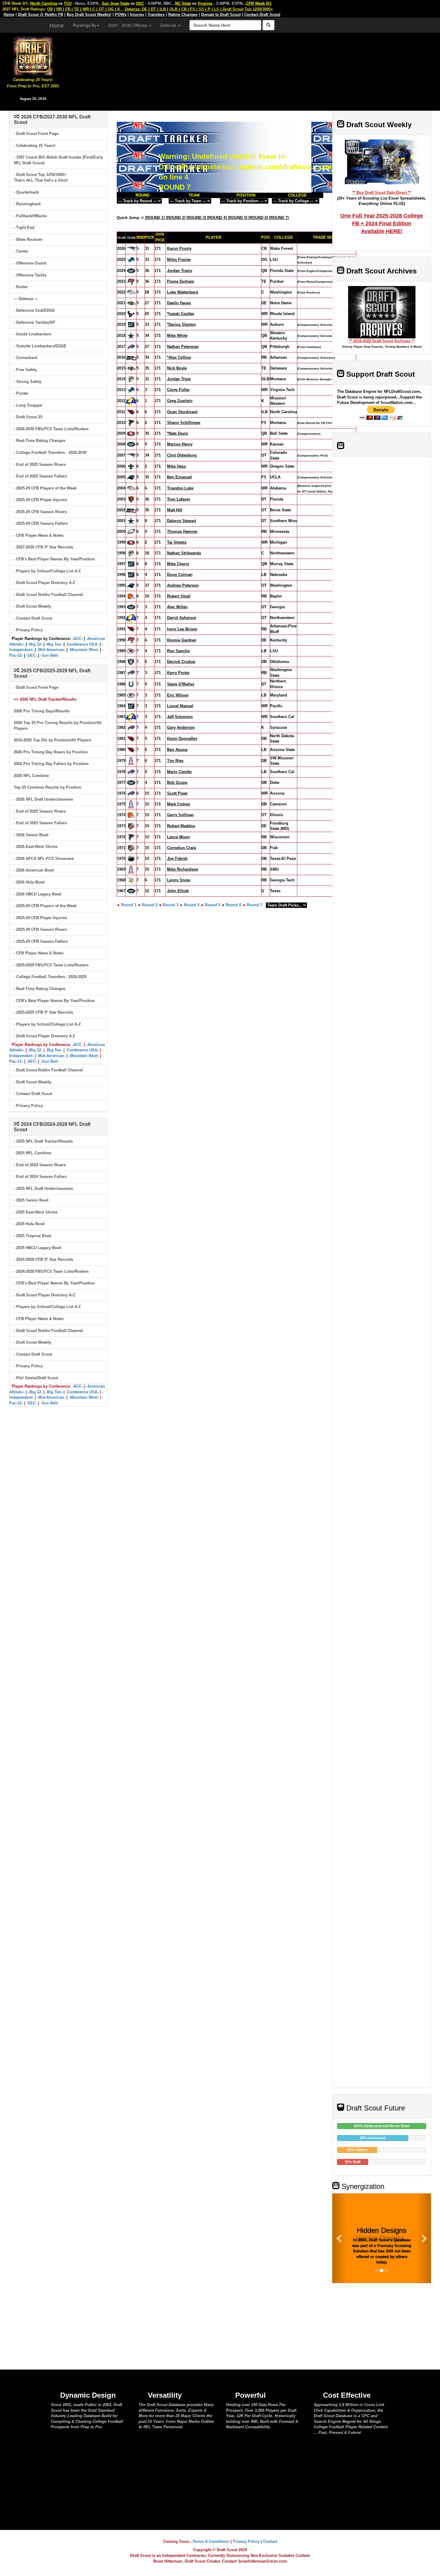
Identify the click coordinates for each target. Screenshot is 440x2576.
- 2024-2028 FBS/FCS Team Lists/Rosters (51, 1271)
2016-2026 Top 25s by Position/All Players (52, 740)
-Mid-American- (51, 650)
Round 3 (171, 905)
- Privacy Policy (28, 630)
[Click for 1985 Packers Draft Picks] (131, 695)
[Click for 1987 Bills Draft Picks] (131, 672)
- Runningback (27, 204)
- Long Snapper (28, 405)
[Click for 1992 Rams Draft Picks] (131, 618)
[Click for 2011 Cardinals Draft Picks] (131, 412)
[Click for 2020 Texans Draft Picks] (131, 314)
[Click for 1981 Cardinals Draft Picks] (131, 739)
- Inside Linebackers (32, 334)
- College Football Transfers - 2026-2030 (50, 453)
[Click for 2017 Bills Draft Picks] (131, 347)
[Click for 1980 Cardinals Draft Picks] (131, 750)
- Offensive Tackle (30, 275)
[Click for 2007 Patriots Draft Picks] (131, 455)
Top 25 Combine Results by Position (48, 787)
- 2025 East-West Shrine (36, 1212)
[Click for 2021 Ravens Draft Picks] (131, 303)
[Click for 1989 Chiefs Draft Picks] (131, 651)
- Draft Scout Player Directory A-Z (44, 583)
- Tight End (24, 228)
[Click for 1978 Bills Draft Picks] (131, 772)
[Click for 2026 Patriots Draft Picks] (131, 248)
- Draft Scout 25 (28, 417)
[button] (340, 2238)
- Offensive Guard (30, 263)
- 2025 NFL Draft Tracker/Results (43, 1141)
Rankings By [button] (85, 25)
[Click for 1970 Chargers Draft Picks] (131, 859)
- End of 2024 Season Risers (40, 1165)
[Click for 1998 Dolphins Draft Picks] (131, 553)
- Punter (21, 393)
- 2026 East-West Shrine (36, 847)
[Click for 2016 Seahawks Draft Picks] (131, 357)
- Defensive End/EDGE (34, 310)
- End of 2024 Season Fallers (40, 1177)
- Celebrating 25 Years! (35, 146)
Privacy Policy (246, 2541)
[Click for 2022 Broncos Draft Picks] (131, 292)
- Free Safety (25, 370)
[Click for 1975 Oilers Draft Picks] (131, 804)
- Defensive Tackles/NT (35, 322)
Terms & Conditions (211, 2541)
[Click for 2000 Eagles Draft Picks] (131, 532)
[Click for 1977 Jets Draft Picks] (131, 783)
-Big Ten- (54, 644)
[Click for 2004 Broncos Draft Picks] (131, 488)
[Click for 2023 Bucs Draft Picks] (131, 281)
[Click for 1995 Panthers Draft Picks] (131, 585)
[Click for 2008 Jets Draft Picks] (131, 444)
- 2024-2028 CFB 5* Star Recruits (43, 1259)
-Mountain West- (84, 650)
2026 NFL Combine (31, 776)
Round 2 (150, 905)
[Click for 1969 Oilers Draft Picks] (131, 869)
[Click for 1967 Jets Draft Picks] (131, 891)
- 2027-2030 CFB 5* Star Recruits (43, 547)
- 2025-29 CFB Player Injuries (40, 500)
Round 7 (254, 905)
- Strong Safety (28, 382)
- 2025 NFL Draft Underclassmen (43, 1189)
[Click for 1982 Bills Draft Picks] (131, 727)
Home (57, 25)
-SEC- (32, 655)
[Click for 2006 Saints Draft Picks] (131, 466)
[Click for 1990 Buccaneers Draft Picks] (131, 640)
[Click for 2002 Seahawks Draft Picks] (131, 510)
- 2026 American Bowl (34, 870)
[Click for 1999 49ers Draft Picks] (131, 542)
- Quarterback (26, 192)
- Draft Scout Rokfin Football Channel (48, 595)
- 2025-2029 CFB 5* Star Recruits (43, 1012)
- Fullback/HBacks (30, 216)
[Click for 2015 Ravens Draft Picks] (131, 368)
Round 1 (129, 905)
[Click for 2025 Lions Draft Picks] (131, 260)
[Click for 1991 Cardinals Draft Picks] (131, 629)
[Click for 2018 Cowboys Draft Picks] (131, 336)
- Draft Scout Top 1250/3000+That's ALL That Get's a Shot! (41, 177)
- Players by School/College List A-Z (47, 571)
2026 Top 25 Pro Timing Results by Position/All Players (58, 726)
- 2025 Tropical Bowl (32, 1236)
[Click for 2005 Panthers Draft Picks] (131, 477)
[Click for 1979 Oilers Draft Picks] (131, 761)
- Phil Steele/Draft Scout (36, 1378)
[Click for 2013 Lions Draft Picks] (131, 390)
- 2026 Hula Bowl (29, 882)
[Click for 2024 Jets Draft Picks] (131, 271)
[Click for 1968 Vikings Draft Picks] (131, 880)
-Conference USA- (82, 644)
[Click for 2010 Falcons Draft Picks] (131, 423)
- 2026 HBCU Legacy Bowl (38, 894)
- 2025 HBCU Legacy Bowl (38, 1248)
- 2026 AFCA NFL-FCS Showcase (44, 859)
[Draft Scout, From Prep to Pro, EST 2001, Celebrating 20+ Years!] (33, 55)
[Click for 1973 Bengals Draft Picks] (131, 826)
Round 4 (192, 905)
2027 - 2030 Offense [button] (128, 25)
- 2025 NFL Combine (32, 1153)
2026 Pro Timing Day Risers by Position (51, 752)
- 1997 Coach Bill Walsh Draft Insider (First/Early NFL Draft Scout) (58, 160)
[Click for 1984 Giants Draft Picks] (131, 706)
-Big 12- (35, 644)
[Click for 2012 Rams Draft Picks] (131, 401)
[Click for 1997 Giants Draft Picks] (131, 564)
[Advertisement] (253, 69)
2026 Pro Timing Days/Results (42, 711)
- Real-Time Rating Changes (40, 441)
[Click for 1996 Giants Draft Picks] (131, 575)
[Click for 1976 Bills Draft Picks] (131, 793)
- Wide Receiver (28, 239)
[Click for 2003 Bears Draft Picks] (131, 499)
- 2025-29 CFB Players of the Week (45, 488)
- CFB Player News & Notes (39, 535)
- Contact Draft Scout (33, 618)
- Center (21, 251)
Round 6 (233, 905)
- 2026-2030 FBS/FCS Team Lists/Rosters (51, 429)
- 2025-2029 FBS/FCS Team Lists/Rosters (51, 965)
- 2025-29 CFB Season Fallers (41, 523)
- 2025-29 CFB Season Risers (40, 512)
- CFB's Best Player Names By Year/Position (54, 559)
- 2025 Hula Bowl (29, 1224)
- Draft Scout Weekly (32, 606)
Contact (270, 2541)
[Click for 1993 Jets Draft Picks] (131, 607)
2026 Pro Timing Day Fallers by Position (51, 764)
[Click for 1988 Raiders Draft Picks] (131, 661)
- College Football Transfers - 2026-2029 (50, 977)
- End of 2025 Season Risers (40, 464)
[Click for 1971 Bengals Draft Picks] (131, 848)
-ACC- (77, 639)
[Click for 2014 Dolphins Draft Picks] (131, 379)
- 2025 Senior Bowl (31, 1200)
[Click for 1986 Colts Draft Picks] (131, 684)
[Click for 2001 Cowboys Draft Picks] (131, 521)
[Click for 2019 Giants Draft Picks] (131, 324)
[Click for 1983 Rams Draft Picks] (131, 717)
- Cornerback (26, 358)
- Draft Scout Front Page (36, 134)
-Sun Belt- (50, 655)
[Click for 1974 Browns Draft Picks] (131, 815)
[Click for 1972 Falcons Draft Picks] (131, 837)
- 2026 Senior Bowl (31, 835)
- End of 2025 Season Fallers (40, 476)
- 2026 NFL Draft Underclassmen (43, 799)
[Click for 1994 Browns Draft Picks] (131, 596)
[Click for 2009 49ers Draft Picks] (131, 433)
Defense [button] (169, 25)
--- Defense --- (26, 299)
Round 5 (213, 905)
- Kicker (21, 287)
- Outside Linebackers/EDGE (40, 346)
